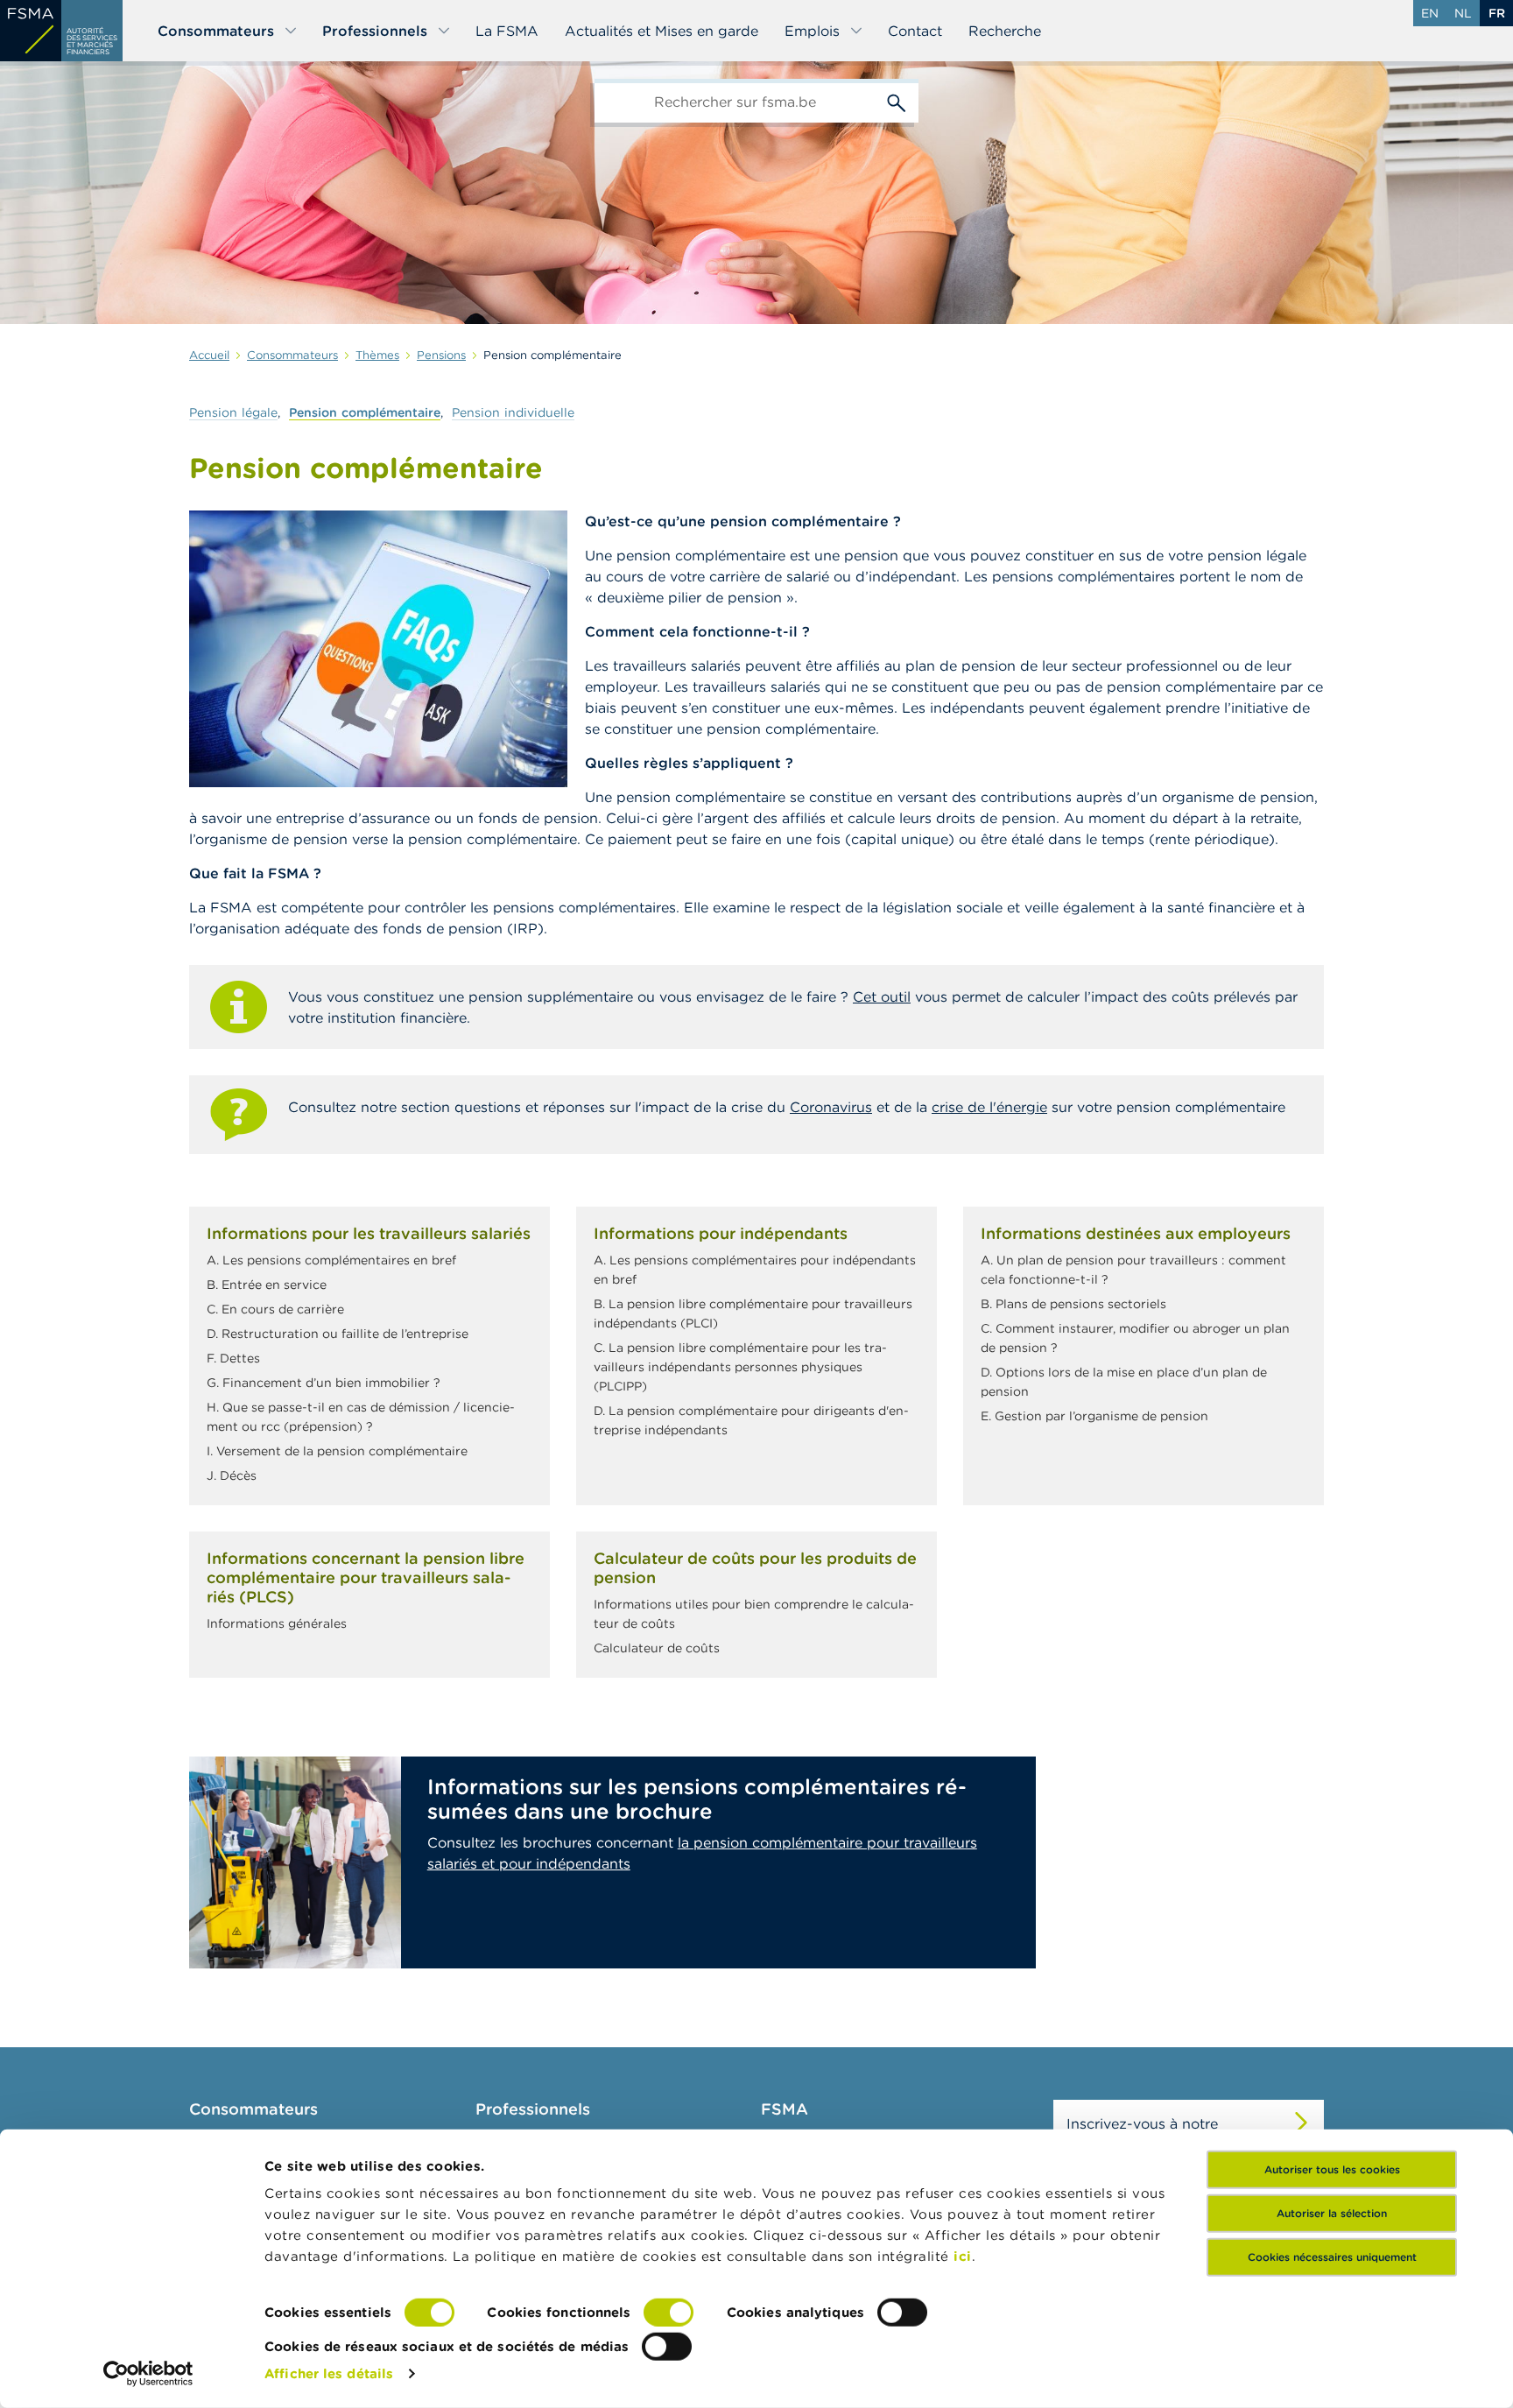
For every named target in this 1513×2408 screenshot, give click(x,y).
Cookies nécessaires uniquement (1332, 2257)
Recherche (1005, 31)
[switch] (669, 2313)
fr (1497, 13)
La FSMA (507, 31)
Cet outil (882, 996)
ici (963, 2256)
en (1430, 13)
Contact (915, 31)
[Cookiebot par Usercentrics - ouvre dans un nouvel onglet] (148, 2374)
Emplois (812, 31)
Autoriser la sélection (1332, 2213)
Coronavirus (831, 1107)
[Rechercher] (897, 101)
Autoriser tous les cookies (1332, 2169)
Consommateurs (216, 31)
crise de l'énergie (989, 1107)
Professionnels (375, 31)
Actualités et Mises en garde (661, 31)
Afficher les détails (329, 2373)
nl (1463, 13)
